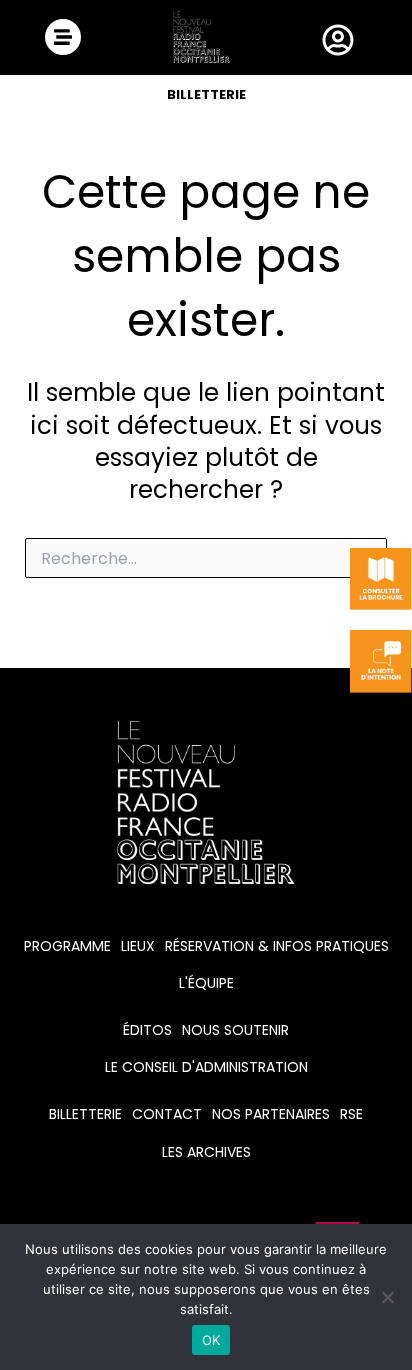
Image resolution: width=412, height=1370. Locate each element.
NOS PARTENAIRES (271, 1114)
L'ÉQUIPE (206, 983)
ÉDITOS (147, 1030)
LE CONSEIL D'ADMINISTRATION (206, 1067)
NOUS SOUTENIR (235, 1030)
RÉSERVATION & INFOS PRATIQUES (277, 946)
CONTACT (167, 1114)
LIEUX (138, 946)
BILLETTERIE (206, 94)
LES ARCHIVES (206, 1152)
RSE (351, 1114)
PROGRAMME (67, 946)
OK (211, 1340)
